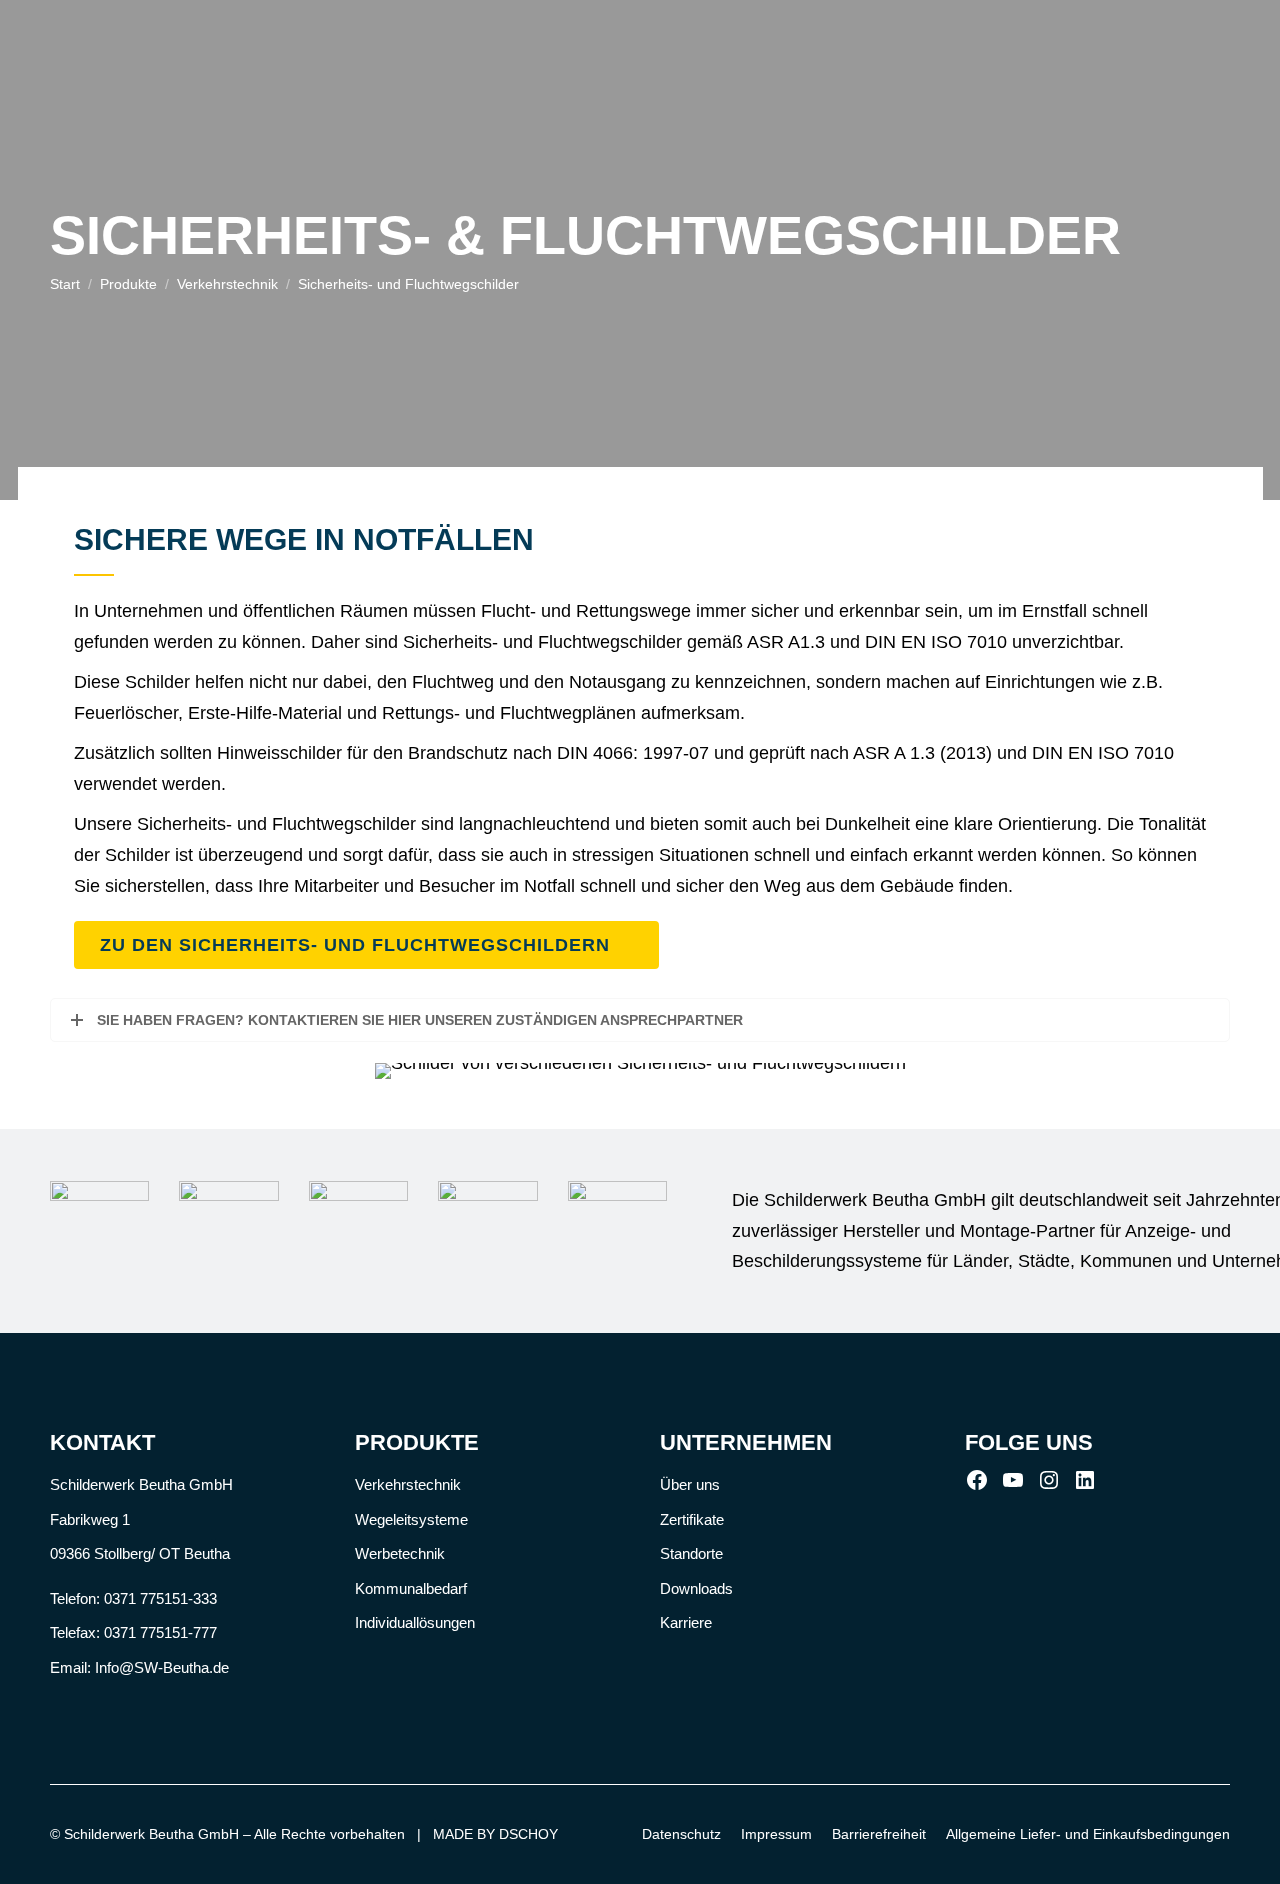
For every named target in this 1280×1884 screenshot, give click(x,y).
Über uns (690, 1484)
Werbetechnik (400, 1553)
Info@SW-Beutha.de (162, 1667)
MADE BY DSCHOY (495, 1834)
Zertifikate (692, 1519)
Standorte (691, 1553)
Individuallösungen (415, 1622)
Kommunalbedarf (411, 1588)
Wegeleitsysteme (411, 1519)
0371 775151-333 (160, 1598)
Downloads (696, 1588)
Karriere (686, 1622)
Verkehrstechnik (408, 1484)
